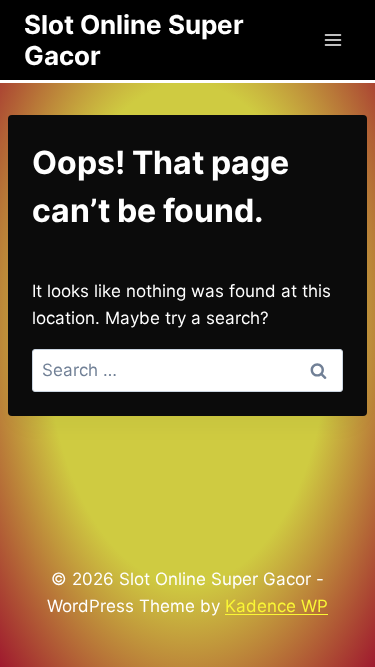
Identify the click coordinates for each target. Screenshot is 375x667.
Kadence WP (276, 606)
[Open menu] (332, 39)
